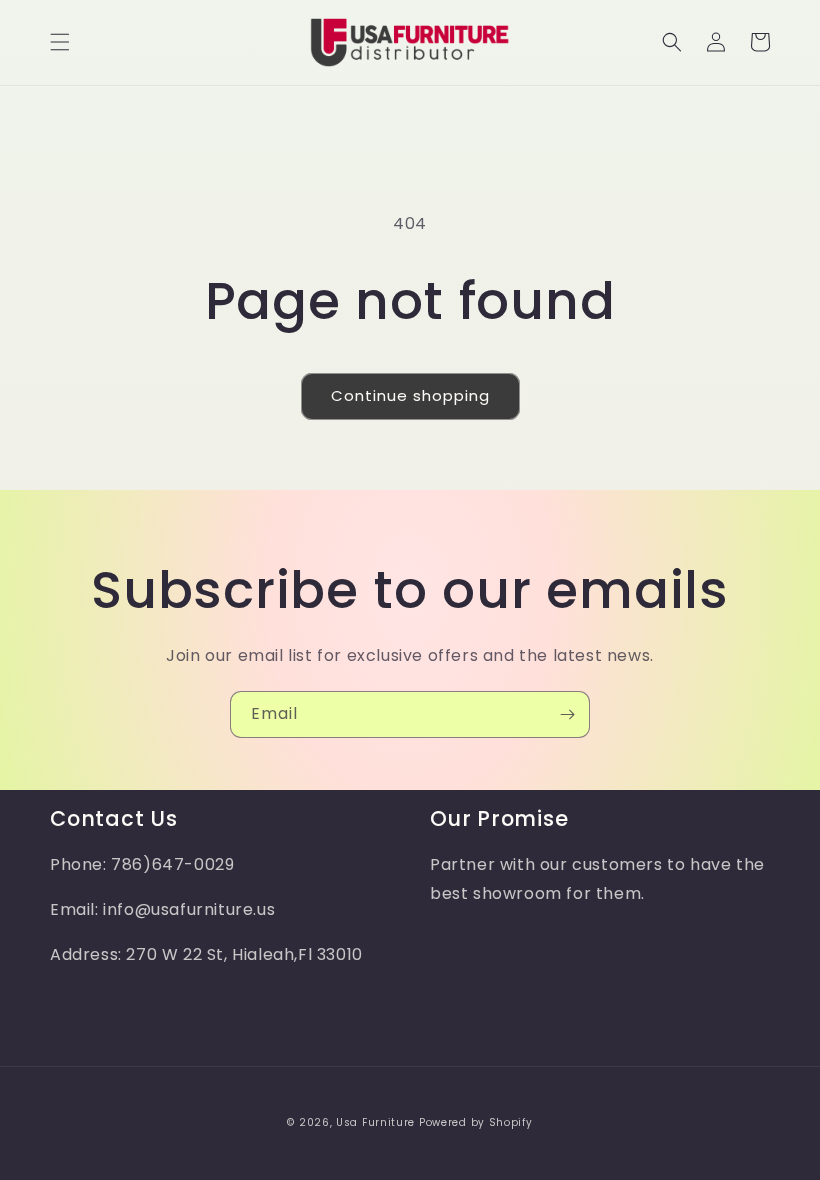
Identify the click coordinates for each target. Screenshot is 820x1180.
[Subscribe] (567, 714)
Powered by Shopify (476, 1122)
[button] (60, 42)
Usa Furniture (375, 1122)
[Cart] (760, 42)
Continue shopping (410, 395)
